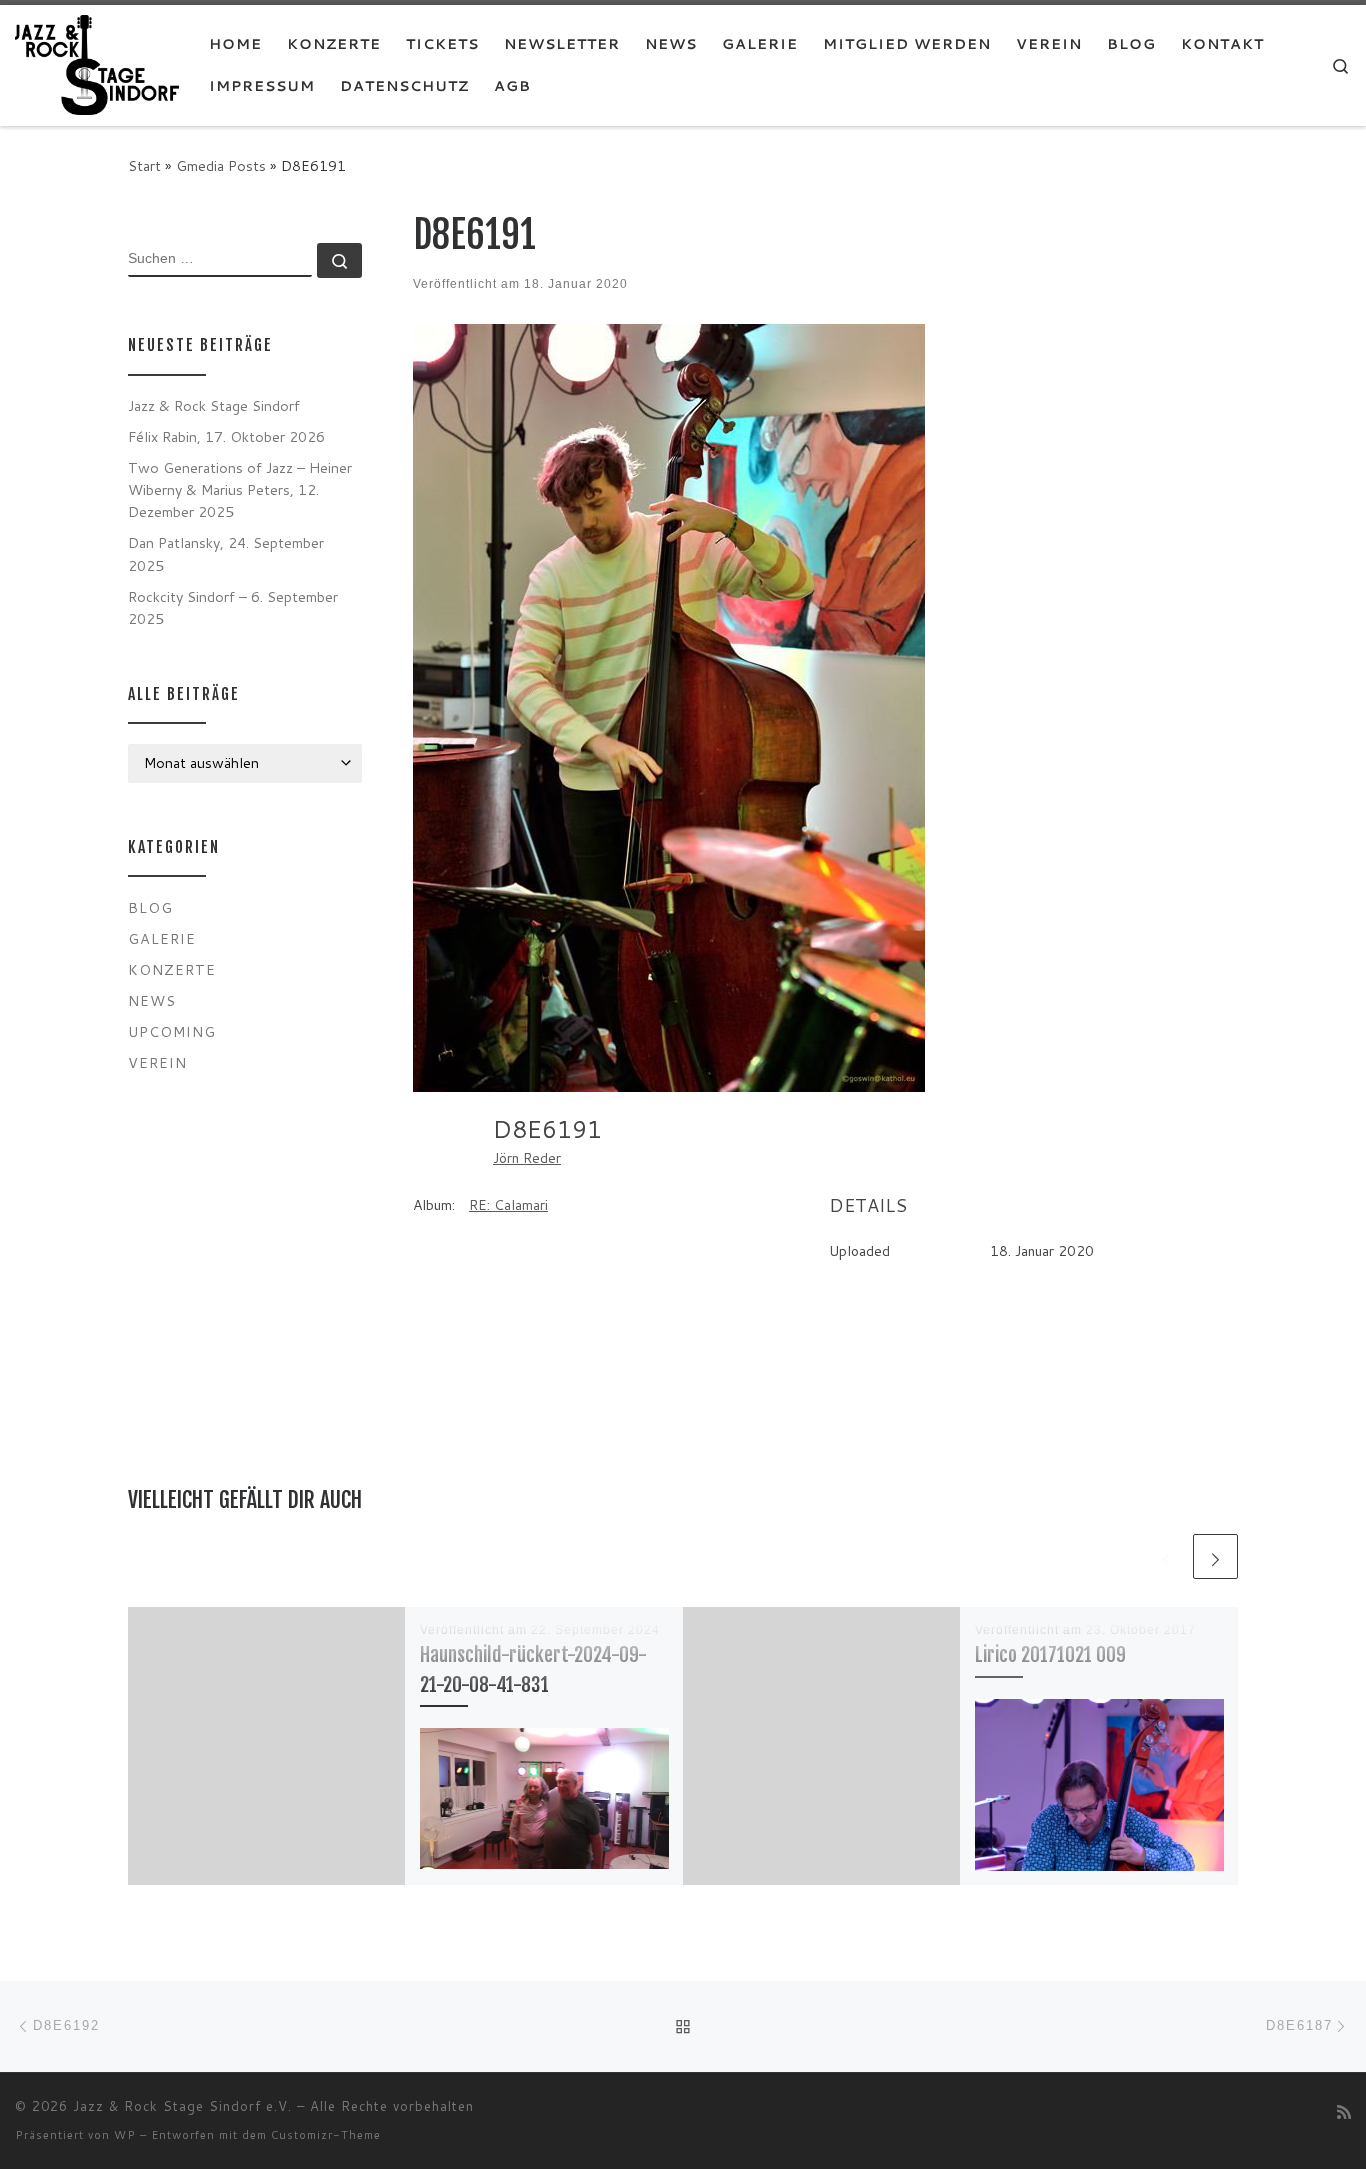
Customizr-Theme (326, 2135)
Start (144, 165)
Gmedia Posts (221, 165)
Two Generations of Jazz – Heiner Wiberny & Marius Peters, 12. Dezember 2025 (240, 489)
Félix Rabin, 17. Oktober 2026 (226, 436)
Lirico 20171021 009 (1050, 1654)
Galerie (162, 938)
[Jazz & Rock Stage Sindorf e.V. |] (97, 63)
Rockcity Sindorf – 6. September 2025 (233, 607)
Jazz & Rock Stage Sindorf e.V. (182, 2106)
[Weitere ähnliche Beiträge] (1215, 1556)
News (152, 1000)
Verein (157, 1062)
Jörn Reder (527, 1158)
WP (125, 2135)
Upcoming (172, 1031)
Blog (150, 907)
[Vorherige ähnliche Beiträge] (1166, 1556)
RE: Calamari (508, 1205)
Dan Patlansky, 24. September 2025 (226, 553)
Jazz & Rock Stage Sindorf (214, 405)
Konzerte (172, 969)
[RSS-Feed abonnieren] (1344, 2111)
